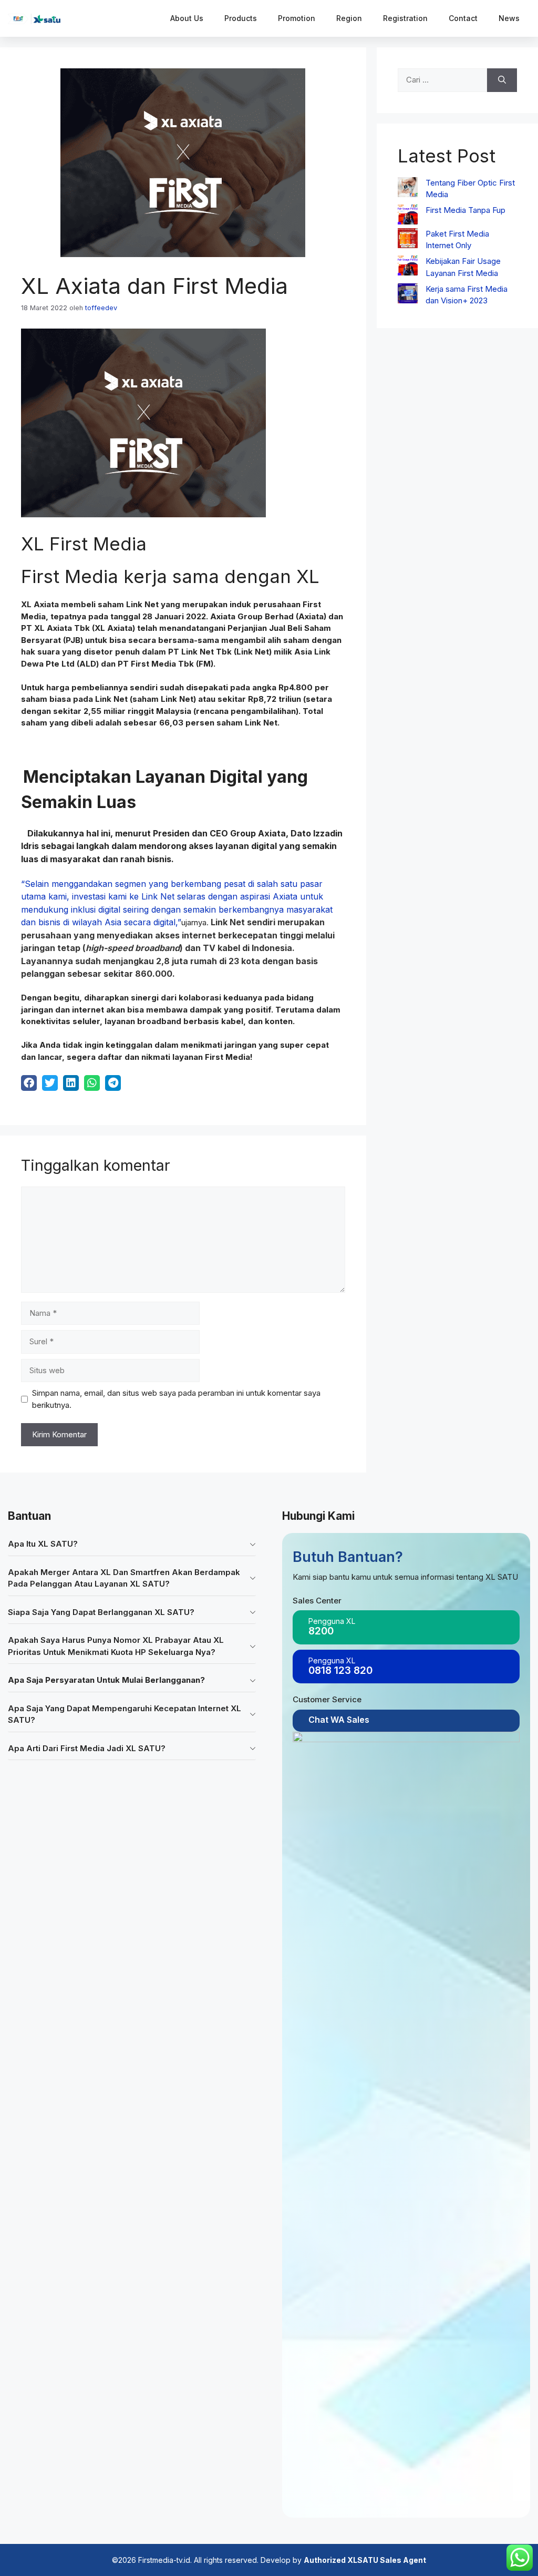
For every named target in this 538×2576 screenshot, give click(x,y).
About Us (187, 18)
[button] (132, 1544)
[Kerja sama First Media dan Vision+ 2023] (408, 295)
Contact (463, 18)
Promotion (297, 18)
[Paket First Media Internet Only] (408, 240)
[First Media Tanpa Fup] (408, 216)
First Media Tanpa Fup (465, 210)
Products (241, 18)
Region (349, 18)
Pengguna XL (332, 1621)
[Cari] (502, 80)
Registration (405, 18)
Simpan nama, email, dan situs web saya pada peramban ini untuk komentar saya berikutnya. (176, 1399)
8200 (321, 1631)
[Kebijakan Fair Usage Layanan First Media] (408, 267)
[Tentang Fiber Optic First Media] (408, 189)
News (509, 18)
